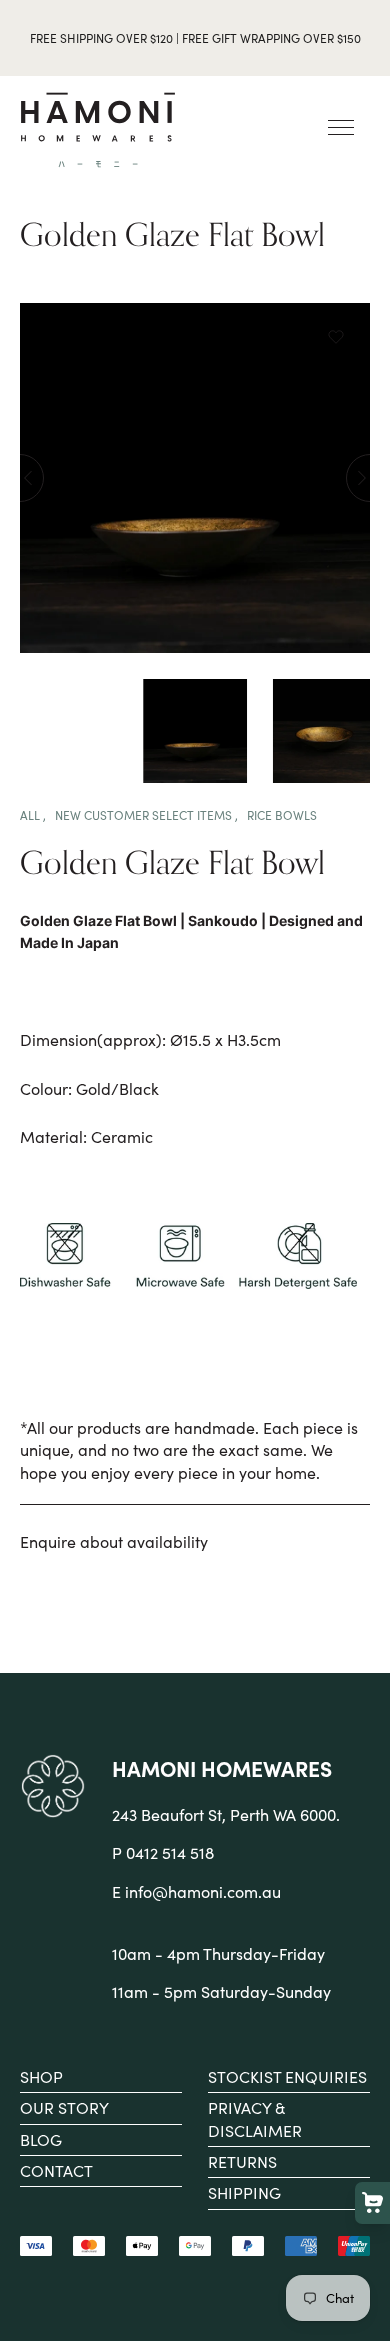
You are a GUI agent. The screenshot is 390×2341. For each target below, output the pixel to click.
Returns (242, 2161)
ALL (31, 815)
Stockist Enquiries (287, 2076)
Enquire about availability (114, 1541)
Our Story (64, 2107)
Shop (41, 2076)
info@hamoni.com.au (203, 1891)
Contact (56, 2170)
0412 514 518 (170, 1852)
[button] (336, 338)
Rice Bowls (282, 815)
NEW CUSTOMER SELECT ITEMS (145, 815)
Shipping (244, 2192)
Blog (41, 2139)
